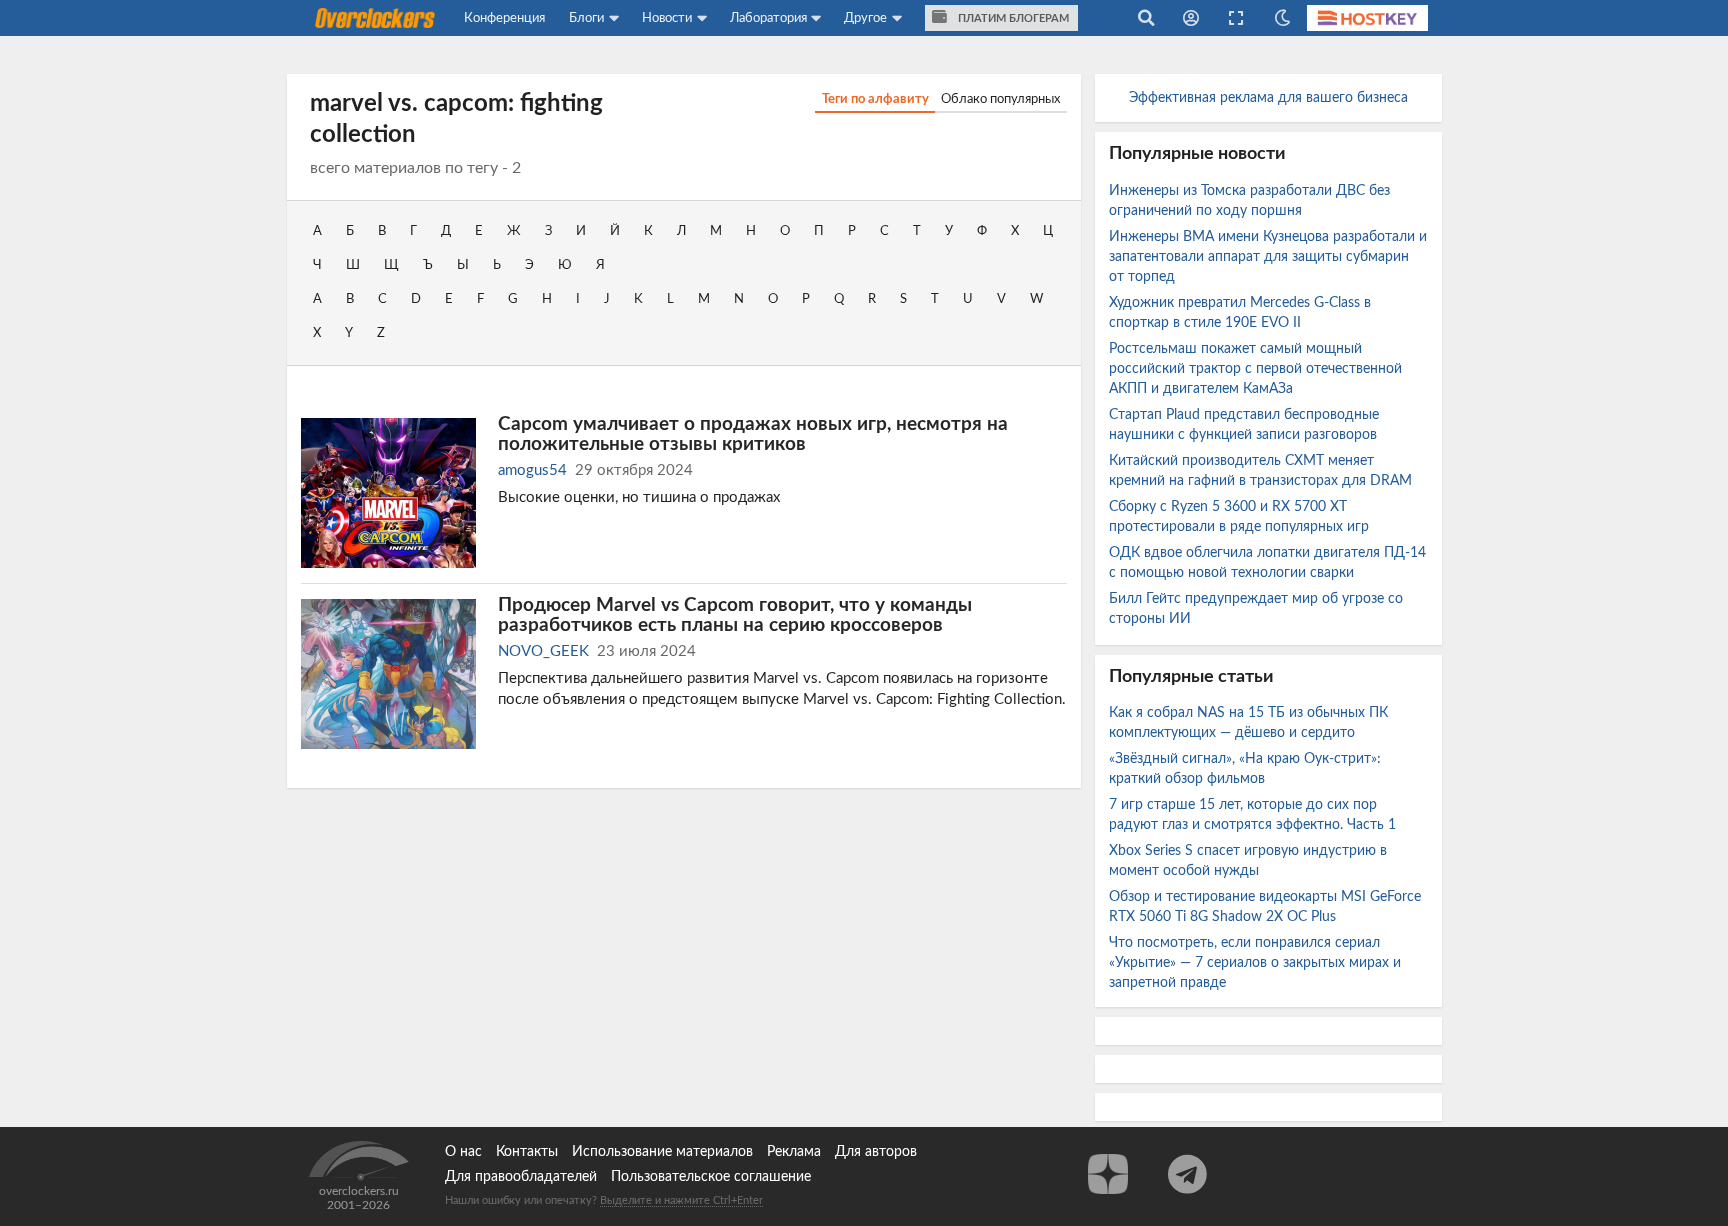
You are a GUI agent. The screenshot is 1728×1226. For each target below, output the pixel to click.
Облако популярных (1000, 99)
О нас (463, 1152)
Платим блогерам (1012, 18)
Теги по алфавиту (875, 99)
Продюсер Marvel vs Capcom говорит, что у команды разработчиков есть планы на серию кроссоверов (735, 615)
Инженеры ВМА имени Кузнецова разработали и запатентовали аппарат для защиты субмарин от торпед (1268, 257)
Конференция (504, 18)
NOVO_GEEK (543, 651)
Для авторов (876, 1152)
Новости (667, 18)
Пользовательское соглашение (711, 1177)
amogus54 (532, 470)
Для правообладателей (521, 1177)
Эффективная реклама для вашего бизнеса (1268, 98)
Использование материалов (662, 1152)
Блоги (586, 18)
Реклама (794, 1152)
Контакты (527, 1152)
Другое (865, 18)
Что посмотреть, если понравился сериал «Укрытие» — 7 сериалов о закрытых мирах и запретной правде (1255, 963)
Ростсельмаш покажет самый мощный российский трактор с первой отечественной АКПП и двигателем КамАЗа (1255, 369)
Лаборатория (768, 18)
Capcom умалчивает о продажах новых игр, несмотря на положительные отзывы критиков (753, 434)
